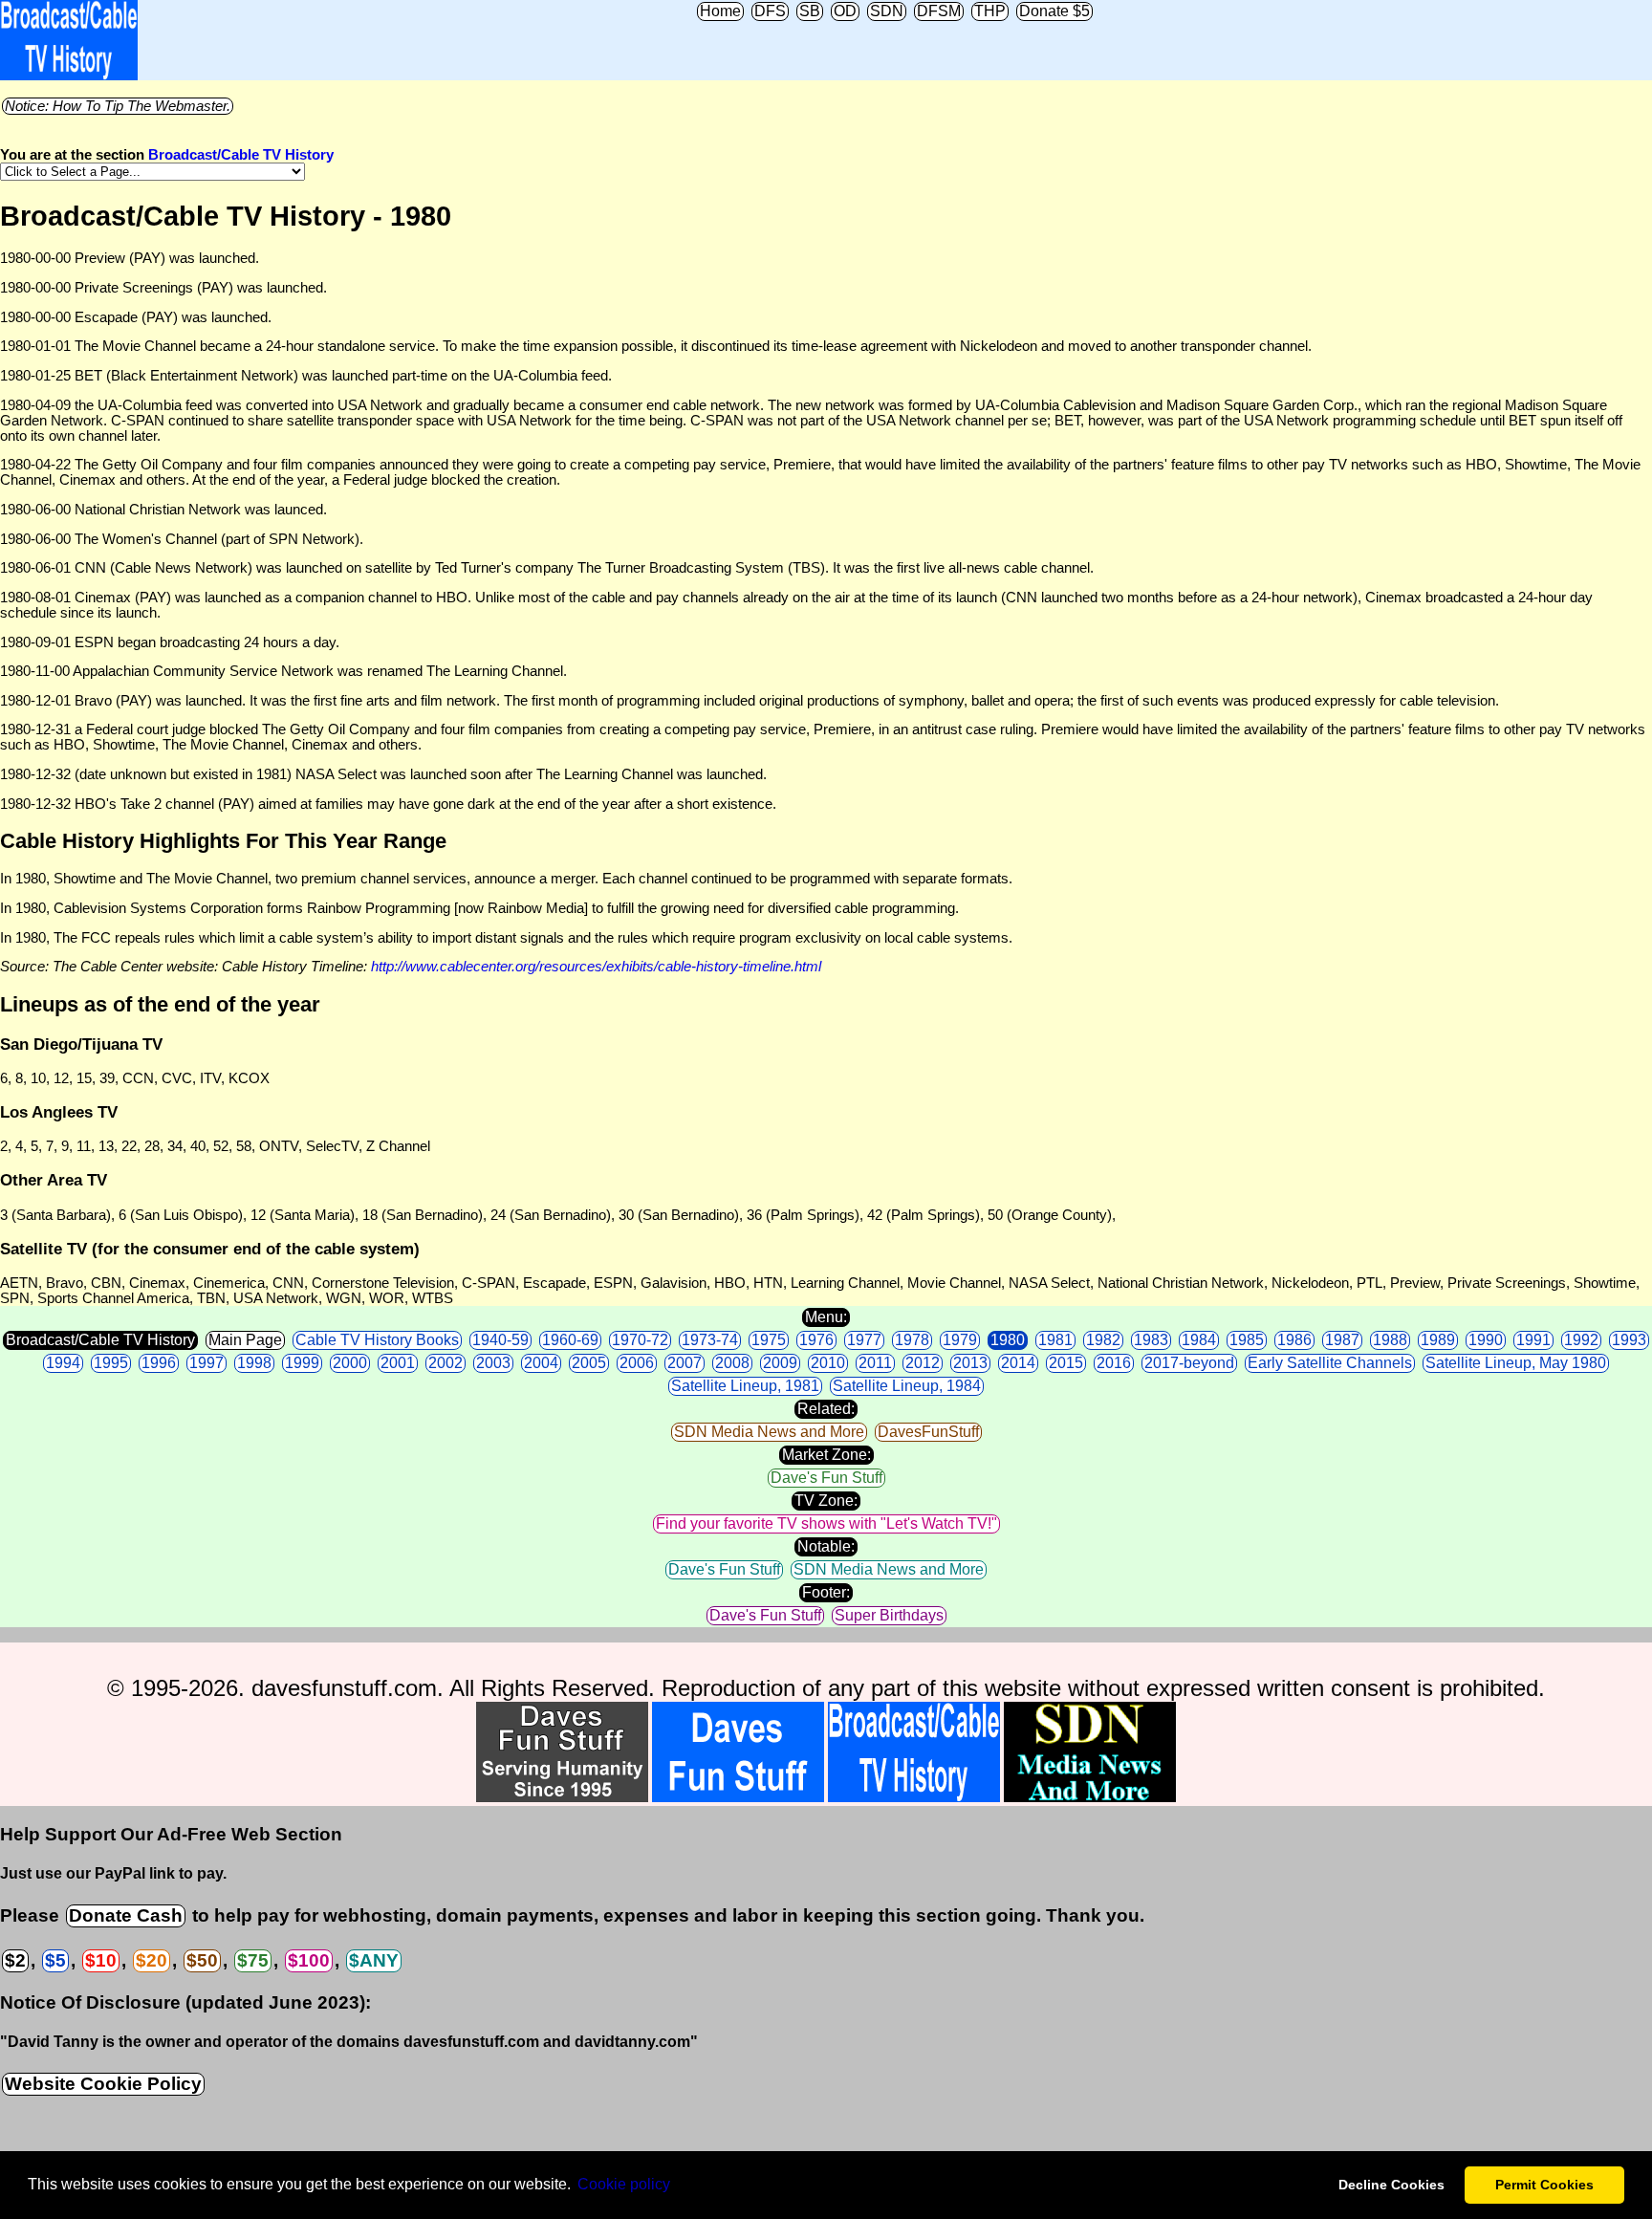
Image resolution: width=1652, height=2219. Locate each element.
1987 (1342, 1340)
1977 (864, 1340)
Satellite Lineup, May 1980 (1516, 1363)
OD (845, 11)
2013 (970, 1363)
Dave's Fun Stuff (826, 1478)
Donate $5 (1054, 11)
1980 (1008, 1340)
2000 (350, 1363)
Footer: (826, 1592)
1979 (960, 1340)
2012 (923, 1363)
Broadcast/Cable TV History (241, 155)
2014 (1018, 1363)
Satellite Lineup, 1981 (745, 1386)
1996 (159, 1363)
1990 (1486, 1340)
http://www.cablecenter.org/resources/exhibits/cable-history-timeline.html (596, 967)
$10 (101, 1960)
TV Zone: (826, 1501)
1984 (1199, 1340)
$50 (202, 1960)
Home (720, 11)
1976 (816, 1340)
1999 (302, 1363)
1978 (912, 1340)
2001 (398, 1363)
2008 (732, 1363)
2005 (589, 1363)
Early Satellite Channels (1330, 1363)
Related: (826, 1409)
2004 (541, 1363)
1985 (1247, 1340)
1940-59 (500, 1340)
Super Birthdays (889, 1615)
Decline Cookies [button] (1391, 2185)
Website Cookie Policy (103, 2084)
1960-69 (570, 1340)
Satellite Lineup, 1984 (907, 1386)
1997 (206, 1363)
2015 (1066, 1363)
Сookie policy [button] (624, 2184)
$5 (55, 1960)
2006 (637, 1363)
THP (990, 11)
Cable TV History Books (377, 1340)
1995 (111, 1363)
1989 (1438, 1340)
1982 (1103, 1340)
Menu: (826, 1317)
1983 (1151, 1340)
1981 (1055, 1340)
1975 (769, 1340)
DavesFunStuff (928, 1432)
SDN (887, 11)
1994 (63, 1363)
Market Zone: (826, 1455)
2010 (828, 1363)
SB (810, 11)
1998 (254, 1363)
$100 (309, 1960)
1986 (1294, 1340)
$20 (152, 1960)
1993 (1629, 1340)
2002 (446, 1363)
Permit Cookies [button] (1544, 2185)
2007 (685, 1363)
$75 (253, 1960)
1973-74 (710, 1340)
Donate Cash (126, 1915)
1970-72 (640, 1340)
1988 (1390, 1340)
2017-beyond (1189, 1363)
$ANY (374, 1960)
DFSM (939, 11)
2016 (1114, 1363)
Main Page (245, 1340)
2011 (875, 1363)
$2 (15, 1960)
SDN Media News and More (769, 1432)
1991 (1533, 1340)
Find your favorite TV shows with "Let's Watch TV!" (826, 1523)
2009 (780, 1363)
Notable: (826, 1546)
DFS (770, 11)
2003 (493, 1363)
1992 (1581, 1340)
